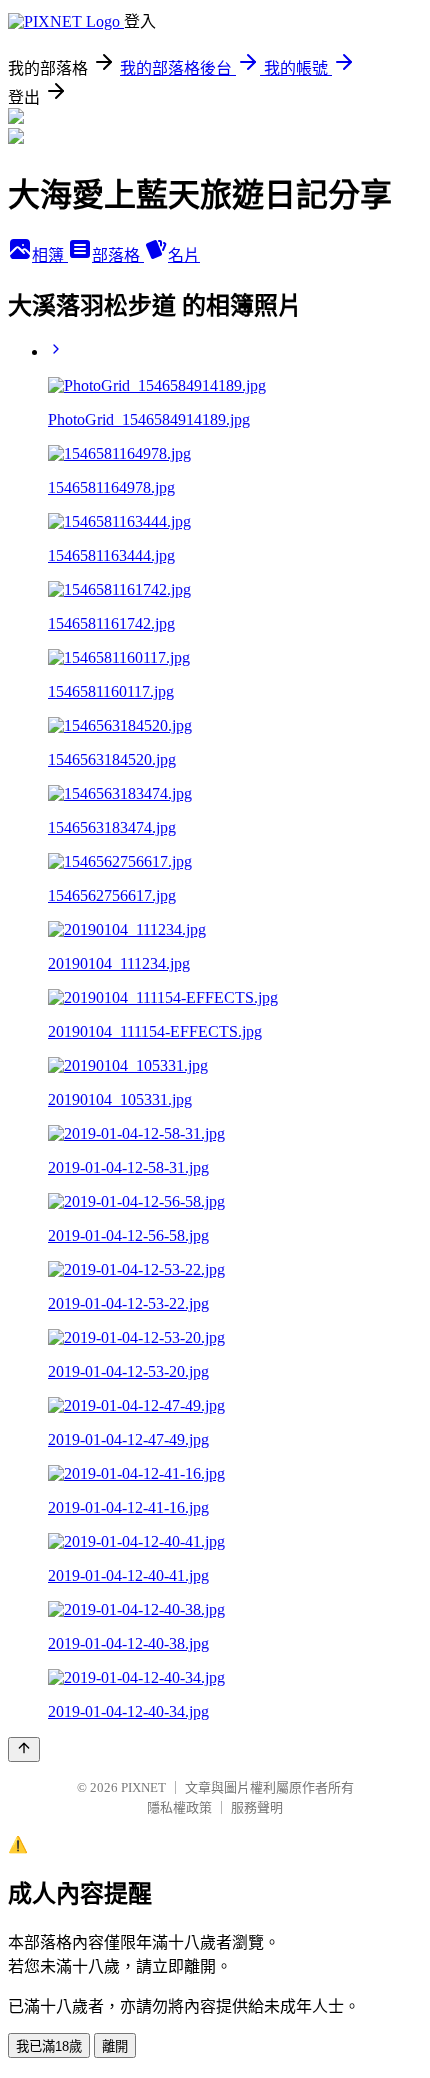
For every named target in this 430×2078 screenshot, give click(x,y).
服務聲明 (257, 1807)
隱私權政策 (179, 1807)
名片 (184, 255)
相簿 (50, 255)
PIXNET (143, 1787)
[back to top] (24, 1749)
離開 (115, 2046)
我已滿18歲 (49, 2046)
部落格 (118, 255)
